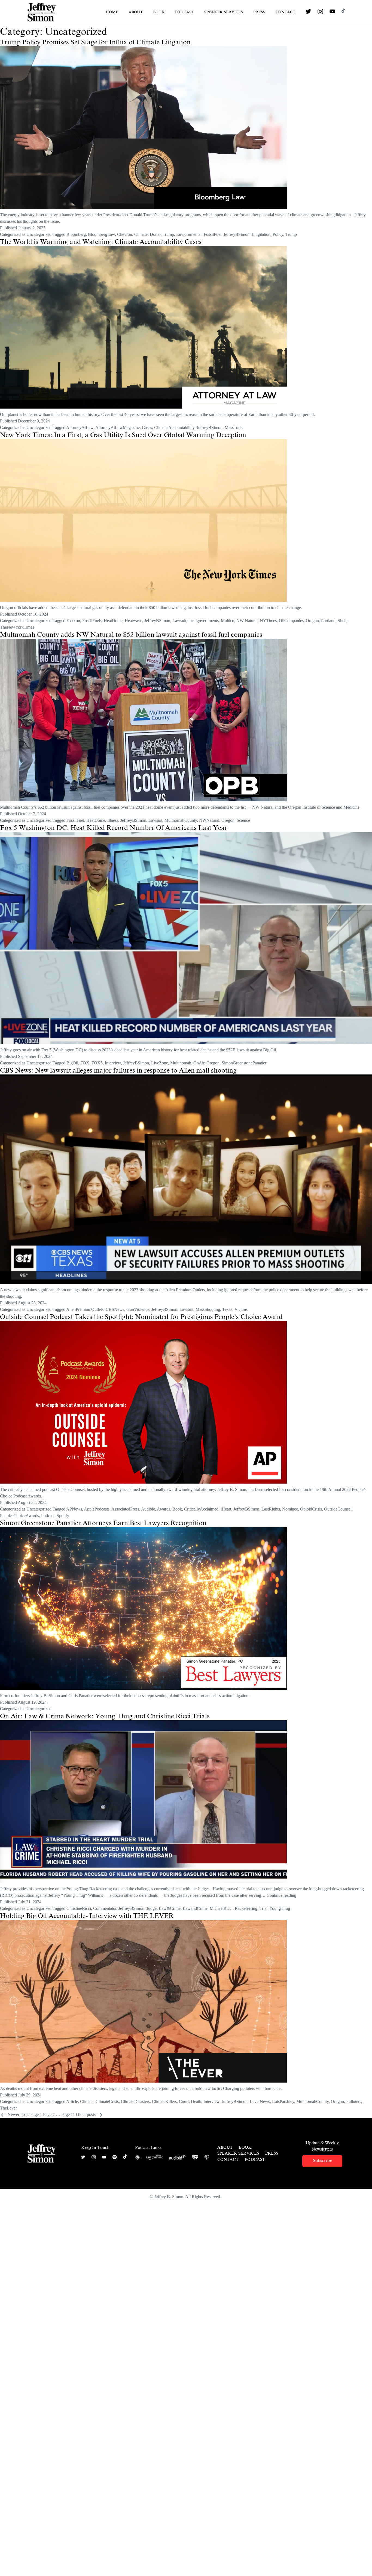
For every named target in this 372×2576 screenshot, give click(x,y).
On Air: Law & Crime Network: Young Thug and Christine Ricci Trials (105, 1716)
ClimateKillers (164, 2101)
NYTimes (268, 621)
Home (112, 12)
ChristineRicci (79, 1908)
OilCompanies (291, 621)
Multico (228, 621)
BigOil (72, 1063)
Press (259, 12)
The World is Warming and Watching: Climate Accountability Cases (101, 242)
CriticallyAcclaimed (201, 1509)
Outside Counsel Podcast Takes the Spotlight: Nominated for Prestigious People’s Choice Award (141, 1317)
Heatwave (133, 621)
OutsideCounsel (338, 1509)
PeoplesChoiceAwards (19, 1516)
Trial (263, 1908)
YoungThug (280, 1908)
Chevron (125, 234)
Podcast (185, 12)
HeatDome (113, 621)
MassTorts (234, 427)
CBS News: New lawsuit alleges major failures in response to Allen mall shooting (118, 1070)
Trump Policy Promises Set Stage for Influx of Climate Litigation (95, 42)
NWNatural (209, 820)
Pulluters (354, 2101)
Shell (342, 621)
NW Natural (247, 621)
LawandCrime (195, 1908)
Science (243, 820)
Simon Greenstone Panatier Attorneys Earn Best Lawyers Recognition (103, 1523)
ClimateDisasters (135, 2101)
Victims (241, 1309)
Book (159, 12)
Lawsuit (179, 621)
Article (72, 2101)
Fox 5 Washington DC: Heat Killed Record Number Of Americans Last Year (114, 828)
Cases (147, 427)
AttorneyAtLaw (80, 427)
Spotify (63, 1516)
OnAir (199, 1063)
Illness (113, 820)
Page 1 (36, 2115)
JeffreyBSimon (237, 234)
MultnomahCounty (181, 820)
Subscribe (322, 2160)
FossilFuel (213, 234)
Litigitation (261, 234)
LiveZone (160, 1063)
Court (184, 2101)
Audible (148, 1509)
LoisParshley (283, 2101)
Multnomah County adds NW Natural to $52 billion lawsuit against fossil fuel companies (131, 635)
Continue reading (281, 1895)
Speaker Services (224, 12)
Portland (328, 621)
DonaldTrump (162, 234)
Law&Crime (170, 1908)
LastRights (271, 1509)
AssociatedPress (125, 1509)
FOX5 (97, 1063)
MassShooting (208, 1309)
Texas (227, 1309)
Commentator (105, 1908)
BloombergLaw (101, 234)
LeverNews (260, 2101)
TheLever (8, 2108)
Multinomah (181, 1063)
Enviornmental (189, 234)
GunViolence (138, 1309)
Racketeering (246, 1908)
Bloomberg (76, 234)
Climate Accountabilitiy (174, 427)
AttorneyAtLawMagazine (118, 427)
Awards (164, 1509)
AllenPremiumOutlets (85, 1309)
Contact (285, 12)
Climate (141, 234)
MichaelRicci (221, 1908)
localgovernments (204, 621)
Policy (278, 234)
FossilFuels (92, 621)
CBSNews (115, 1309)
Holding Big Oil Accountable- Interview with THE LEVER (87, 1916)
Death (196, 2101)
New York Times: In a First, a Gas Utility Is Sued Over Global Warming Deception (123, 435)
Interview (113, 1063)
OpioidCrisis (311, 1509)
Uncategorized (39, 234)
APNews (74, 1509)
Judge (152, 1908)
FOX (85, 1063)
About (136, 12)
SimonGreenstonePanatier (244, 1063)
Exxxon (73, 621)
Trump (291, 234)
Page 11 (68, 2115)
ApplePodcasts (97, 1509)
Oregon (312, 621)
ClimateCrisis (107, 2101)
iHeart (226, 1509)
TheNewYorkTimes (17, 627)
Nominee (290, 1509)
